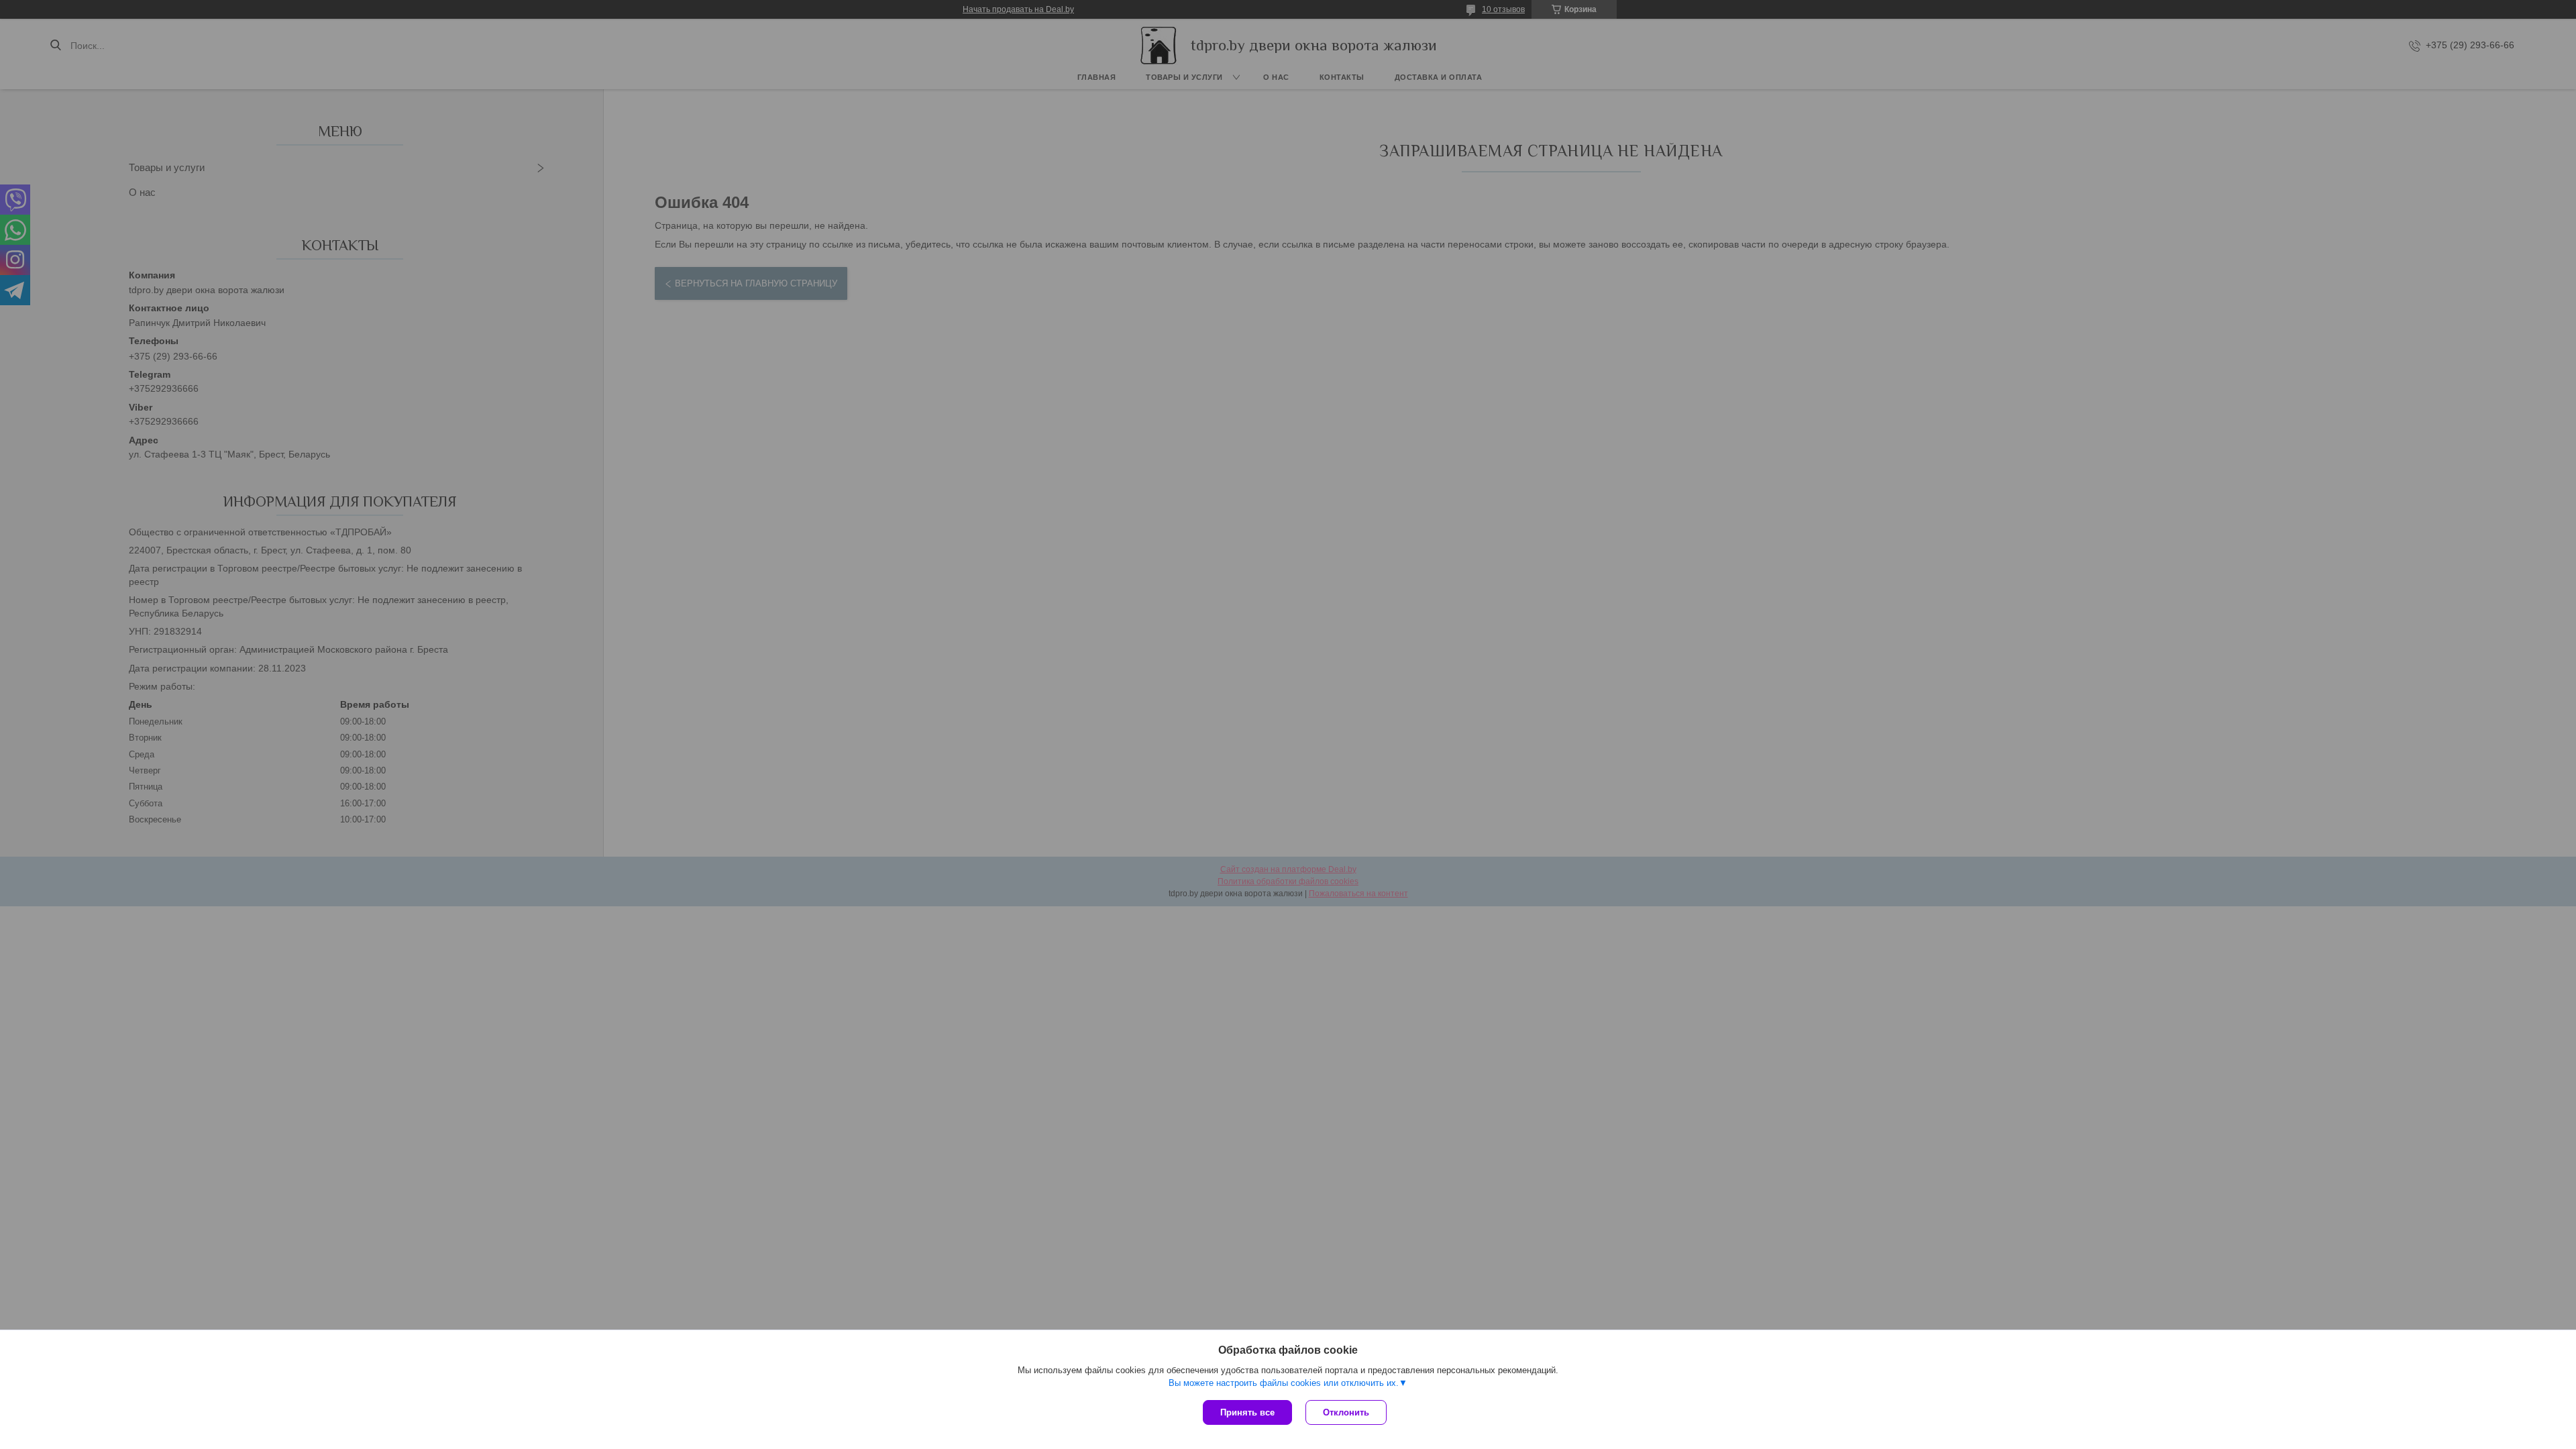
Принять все (1247, 1412)
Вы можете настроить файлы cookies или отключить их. (1284, 1383)
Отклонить (1346, 1412)
